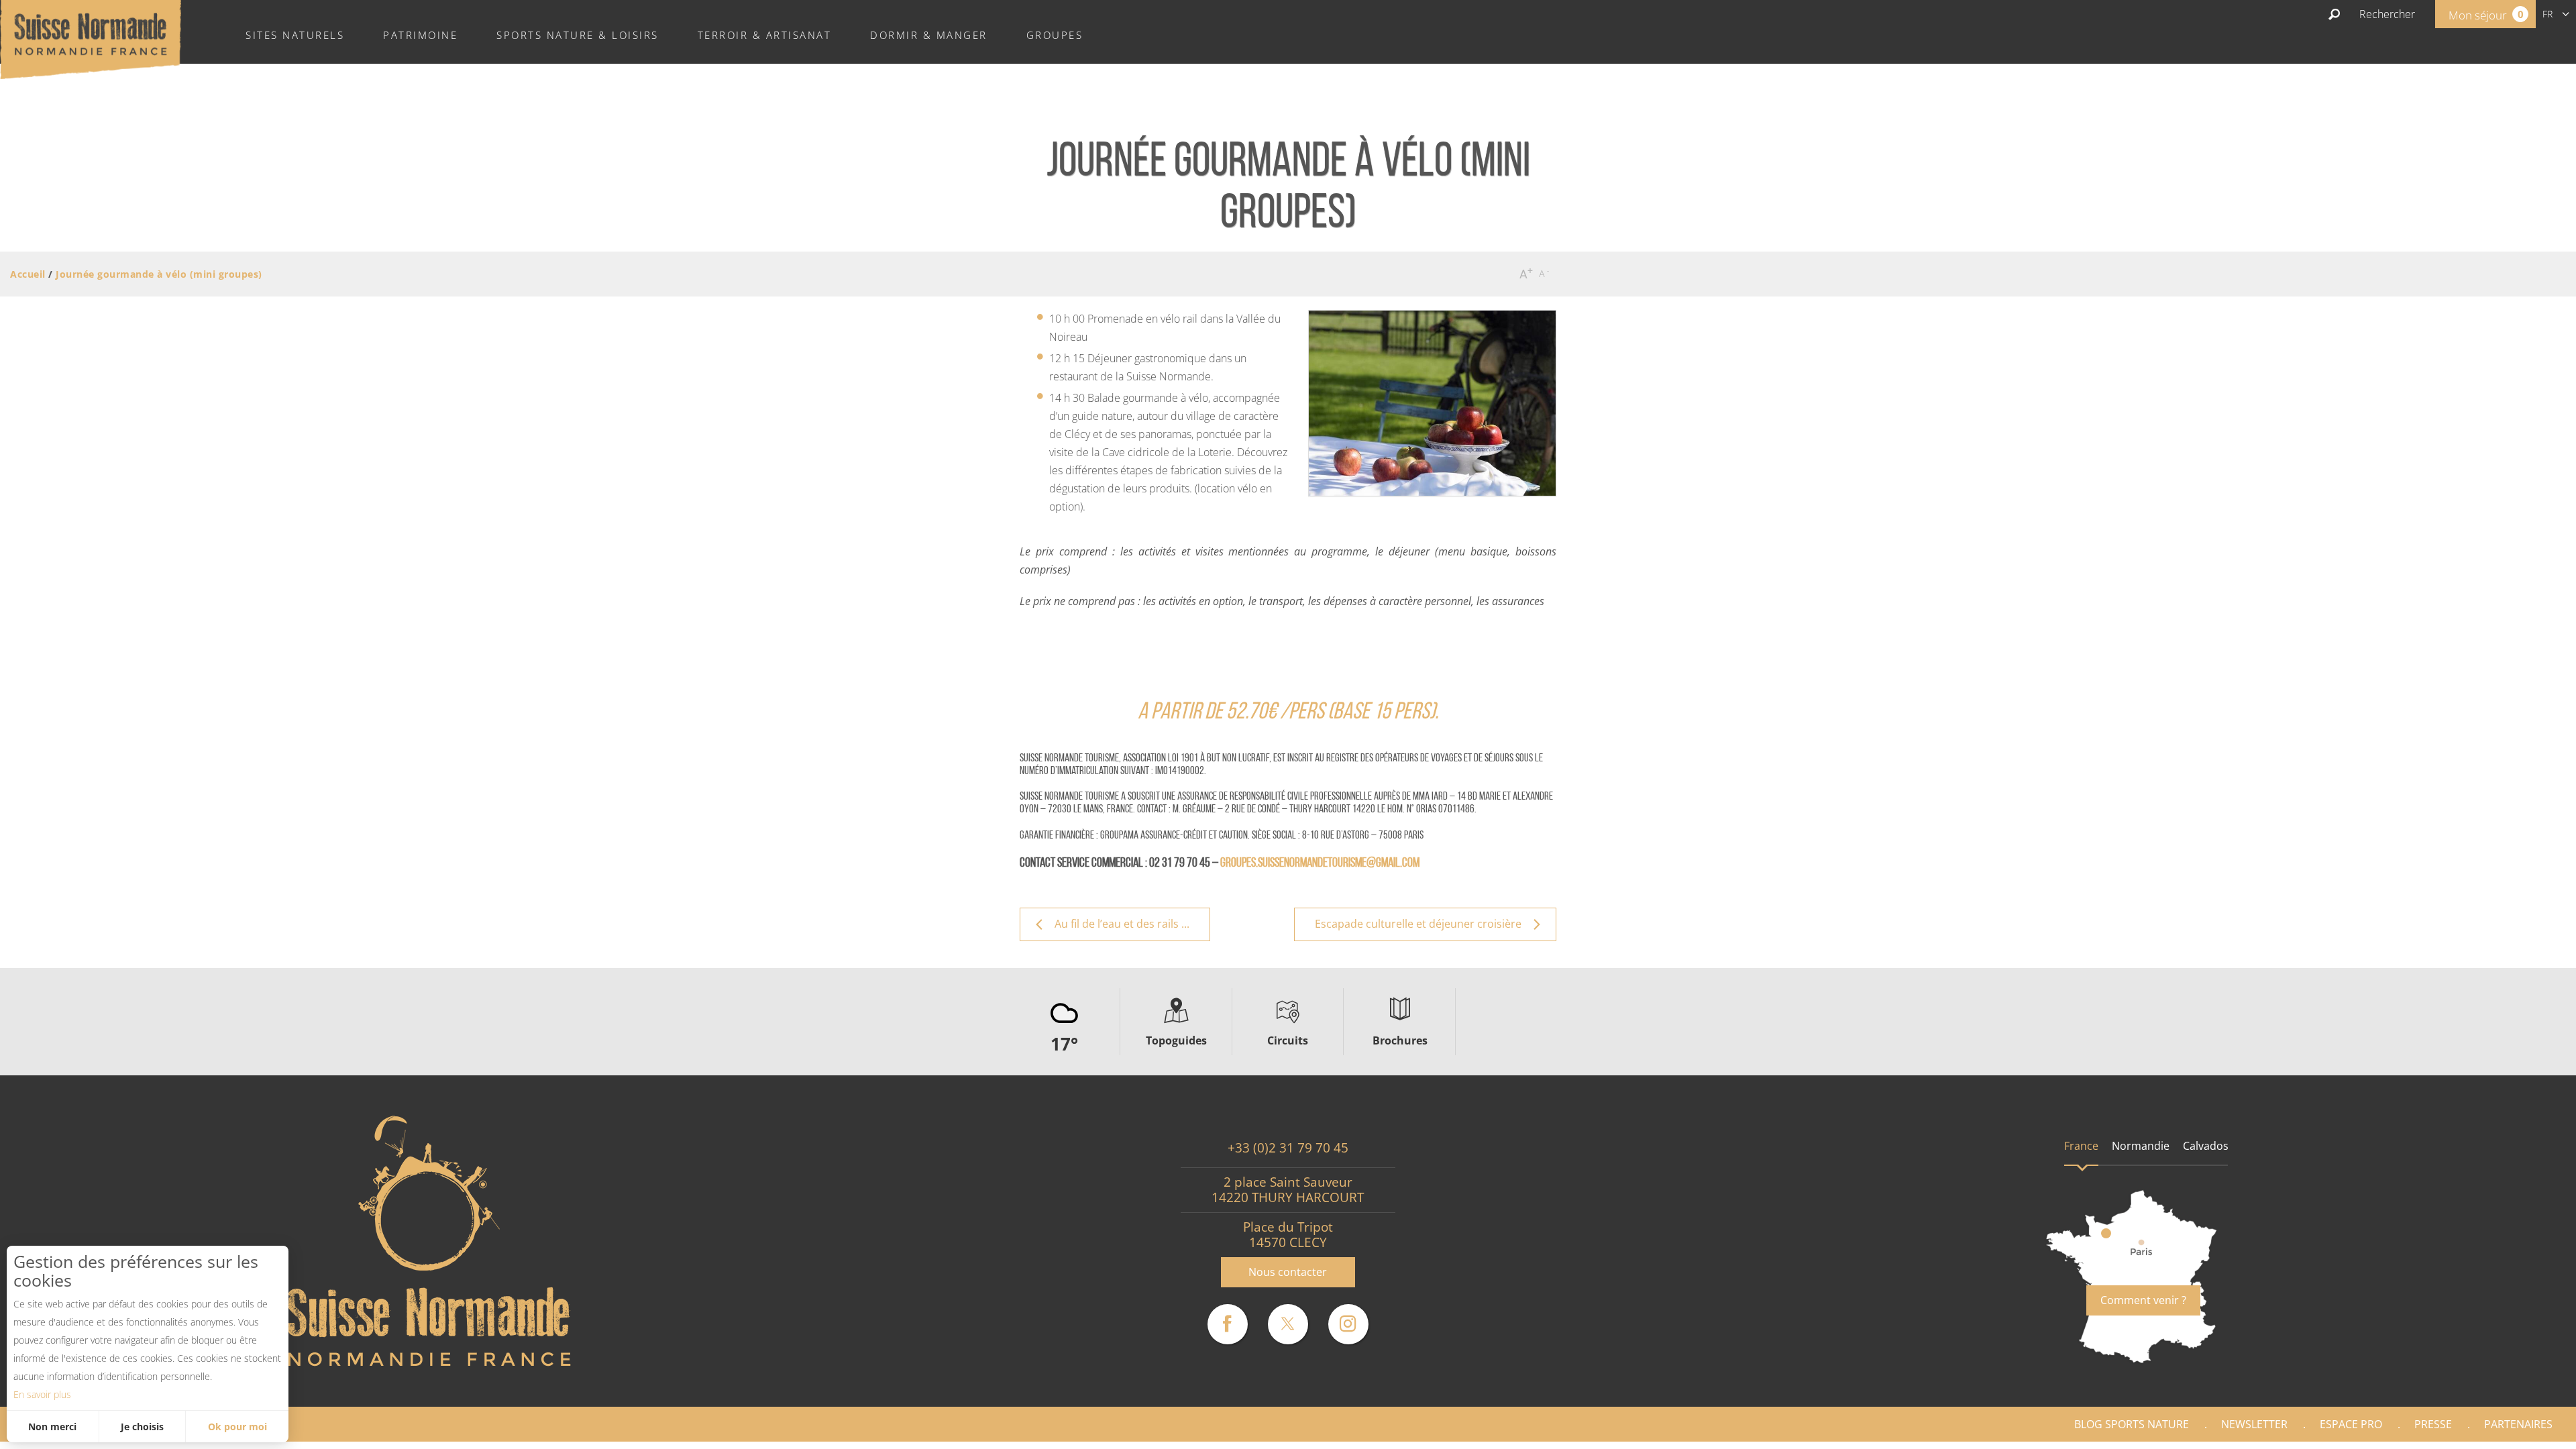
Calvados (2206, 1146)
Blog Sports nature (2132, 1424)
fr (2547, 14)
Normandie (2141, 1146)
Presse (2433, 1424)
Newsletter (2254, 1424)
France (2081, 1146)
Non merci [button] (52, 1427)
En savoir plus (42, 1394)
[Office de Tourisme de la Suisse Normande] (91, 38)
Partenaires (2518, 1424)
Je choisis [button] (142, 1427)
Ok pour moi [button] (237, 1427)
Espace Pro (2351, 1424)
